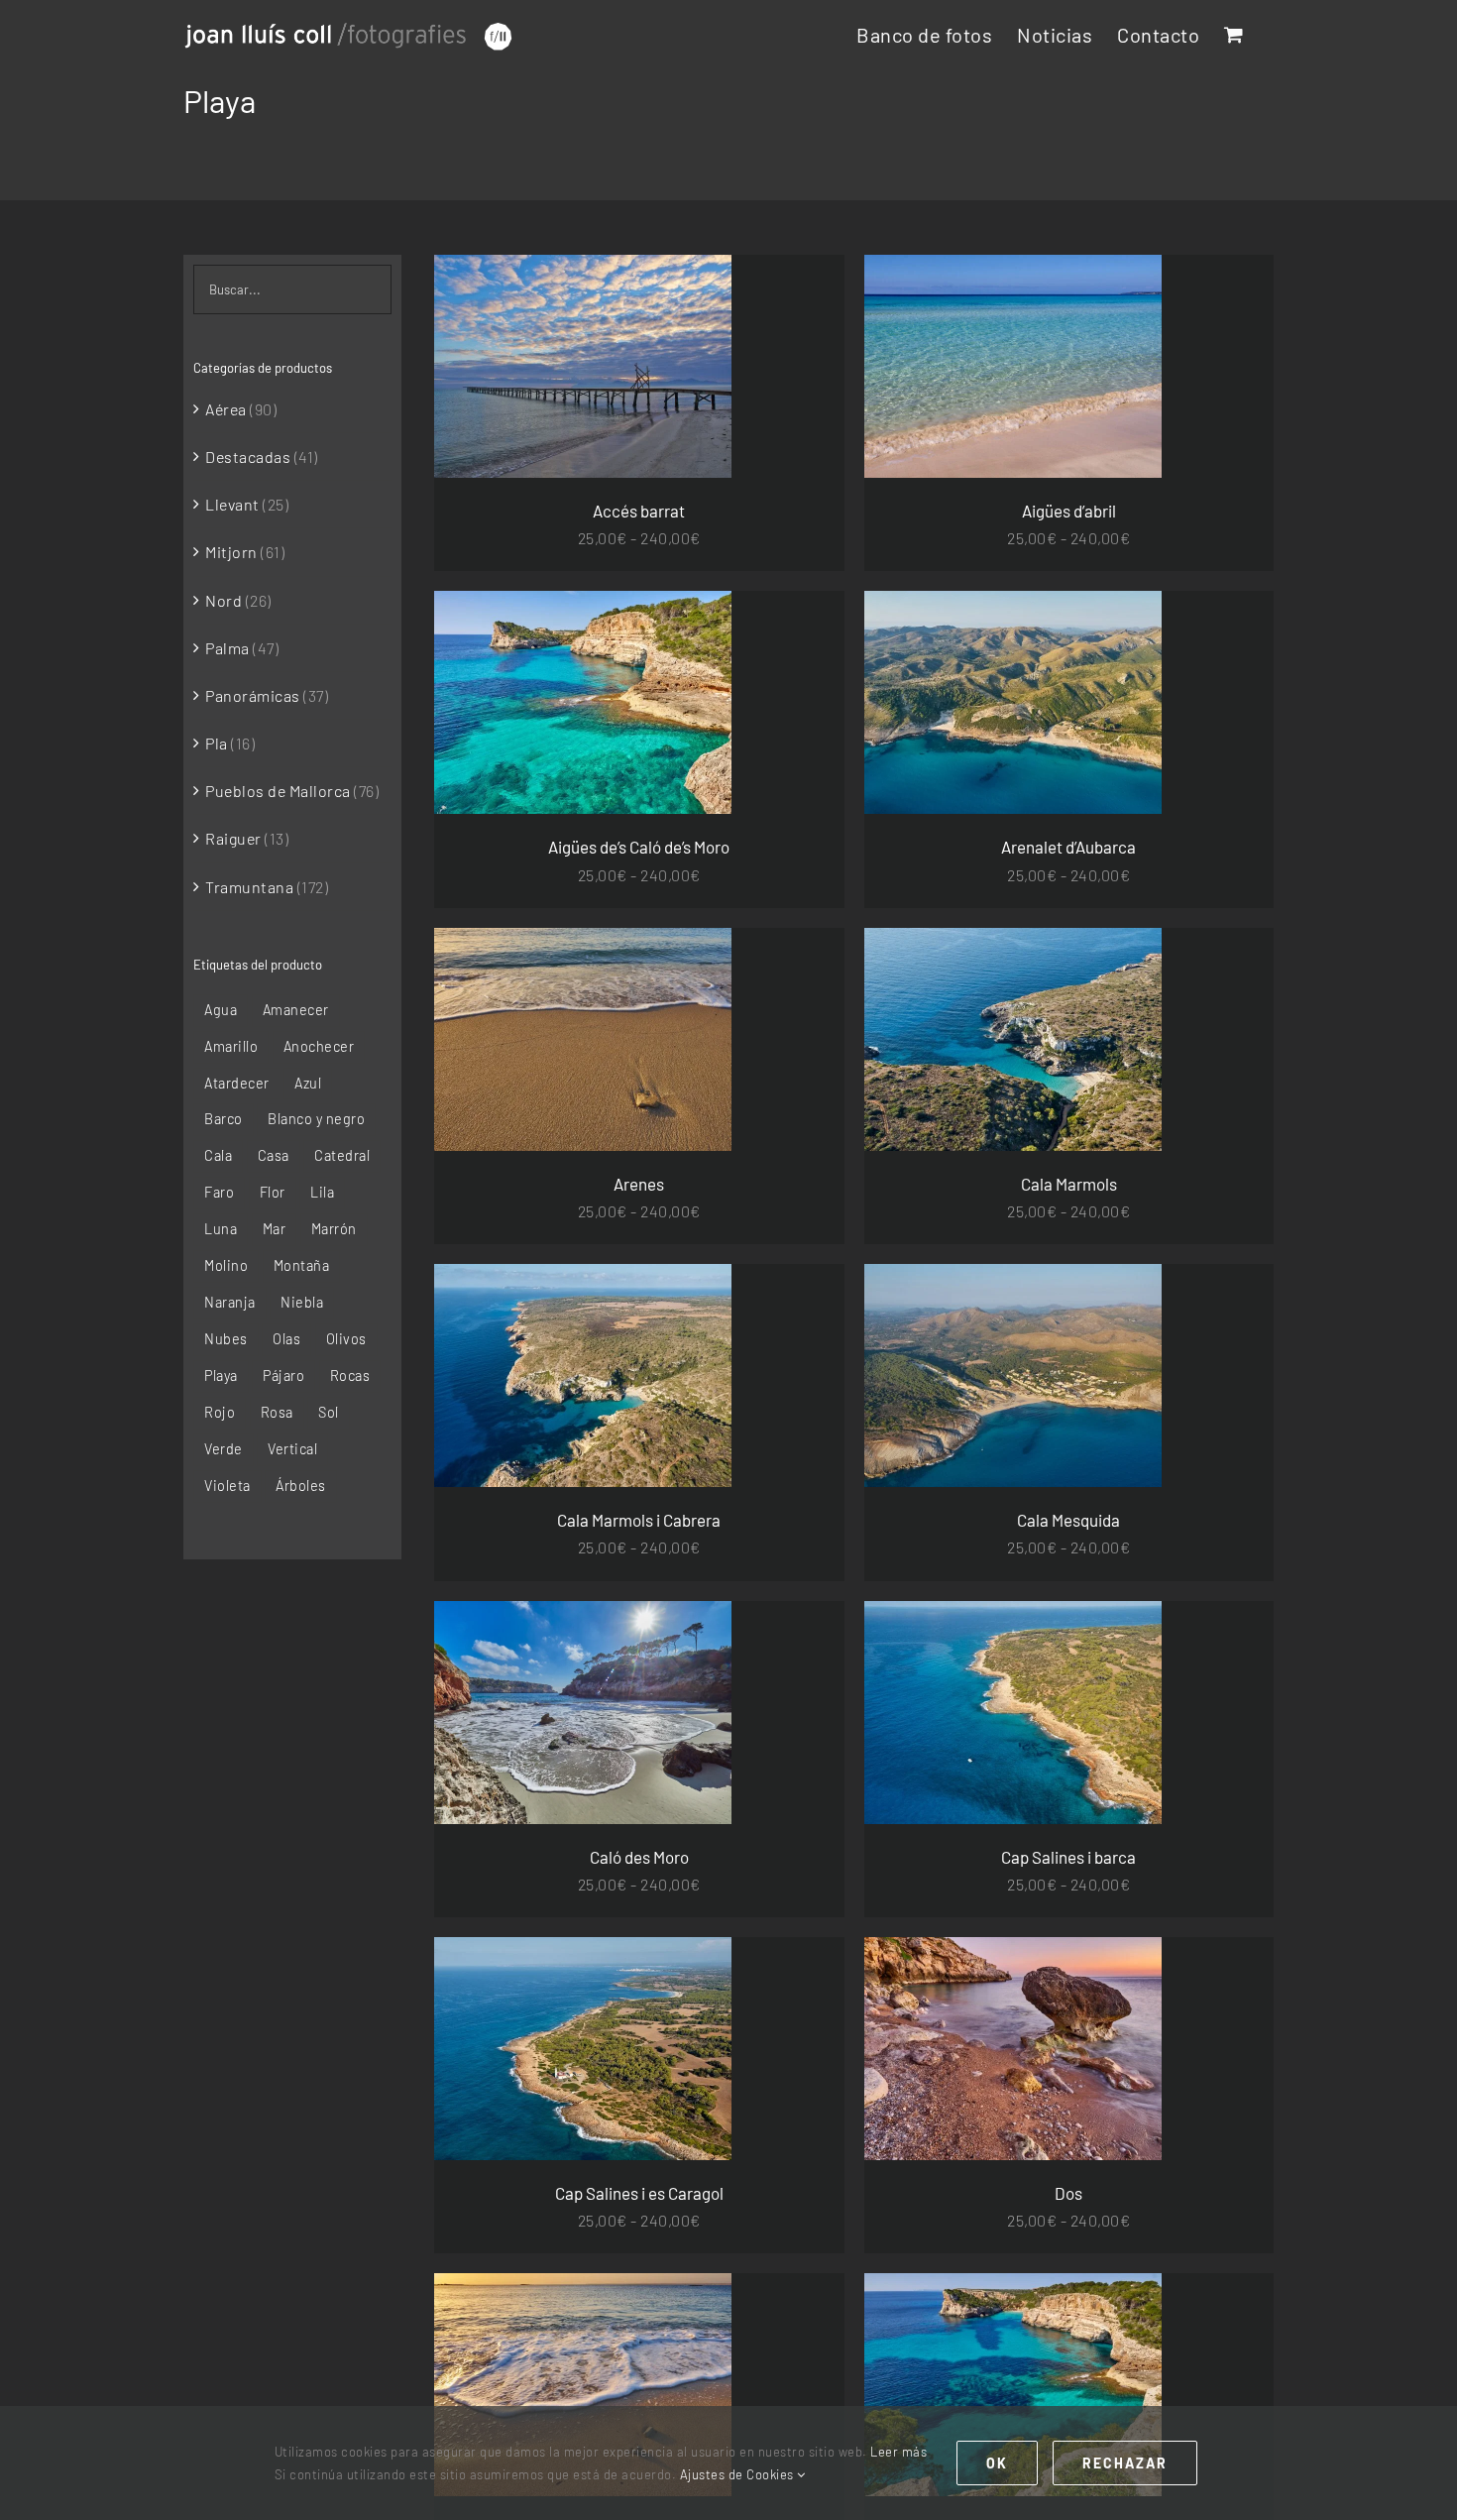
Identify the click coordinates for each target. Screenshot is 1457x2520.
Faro (219, 1192)
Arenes (639, 1184)
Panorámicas (253, 695)
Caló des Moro (639, 1857)
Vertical (292, 1449)
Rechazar (1125, 2463)
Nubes (226, 1339)
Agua (221, 1010)
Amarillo (231, 1046)
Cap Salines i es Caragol (639, 2193)
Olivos (346, 1339)
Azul (308, 1083)
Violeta (227, 1486)
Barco (224, 1119)
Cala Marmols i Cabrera (639, 1520)
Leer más (898, 2452)
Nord (224, 600)
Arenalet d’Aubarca (1068, 847)
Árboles (301, 1486)
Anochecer (319, 1046)
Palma (227, 648)
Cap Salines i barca (1068, 1857)
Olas (286, 1339)
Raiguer (233, 838)
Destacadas (248, 457)
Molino (226, 1265)
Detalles (669, 370)
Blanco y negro (316, 1119)
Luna (221, 1229)
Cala (218, 1155)
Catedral (342, 1155)
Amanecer (296, 1010)
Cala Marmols (1069, 1184)
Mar (275, 1229)
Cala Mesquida (1068, 1520)
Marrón (334, 1229)
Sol (329, 1412)
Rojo (220, 1412)
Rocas (350, 1375)
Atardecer (237, 1083)
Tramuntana (249, 887)
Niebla (302, 1302)
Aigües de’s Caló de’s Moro (639, 847)
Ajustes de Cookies (739, 2474)
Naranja (230, 1302)
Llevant (232, 504)
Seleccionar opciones (538, 370)
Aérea (226, 409)
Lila (322, 1192)
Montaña (302, 1265)
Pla (217, 743)
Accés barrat (639, 511)
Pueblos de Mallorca (278, 791)
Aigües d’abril (1069, 511)
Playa (221, 1375)
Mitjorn (231, 552)
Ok (997, 2463)
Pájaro (283, 1375)
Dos (1068, 2193)
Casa (274, 1155)
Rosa (277, 1412)
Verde (224, 1449)
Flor (273, 1192)
